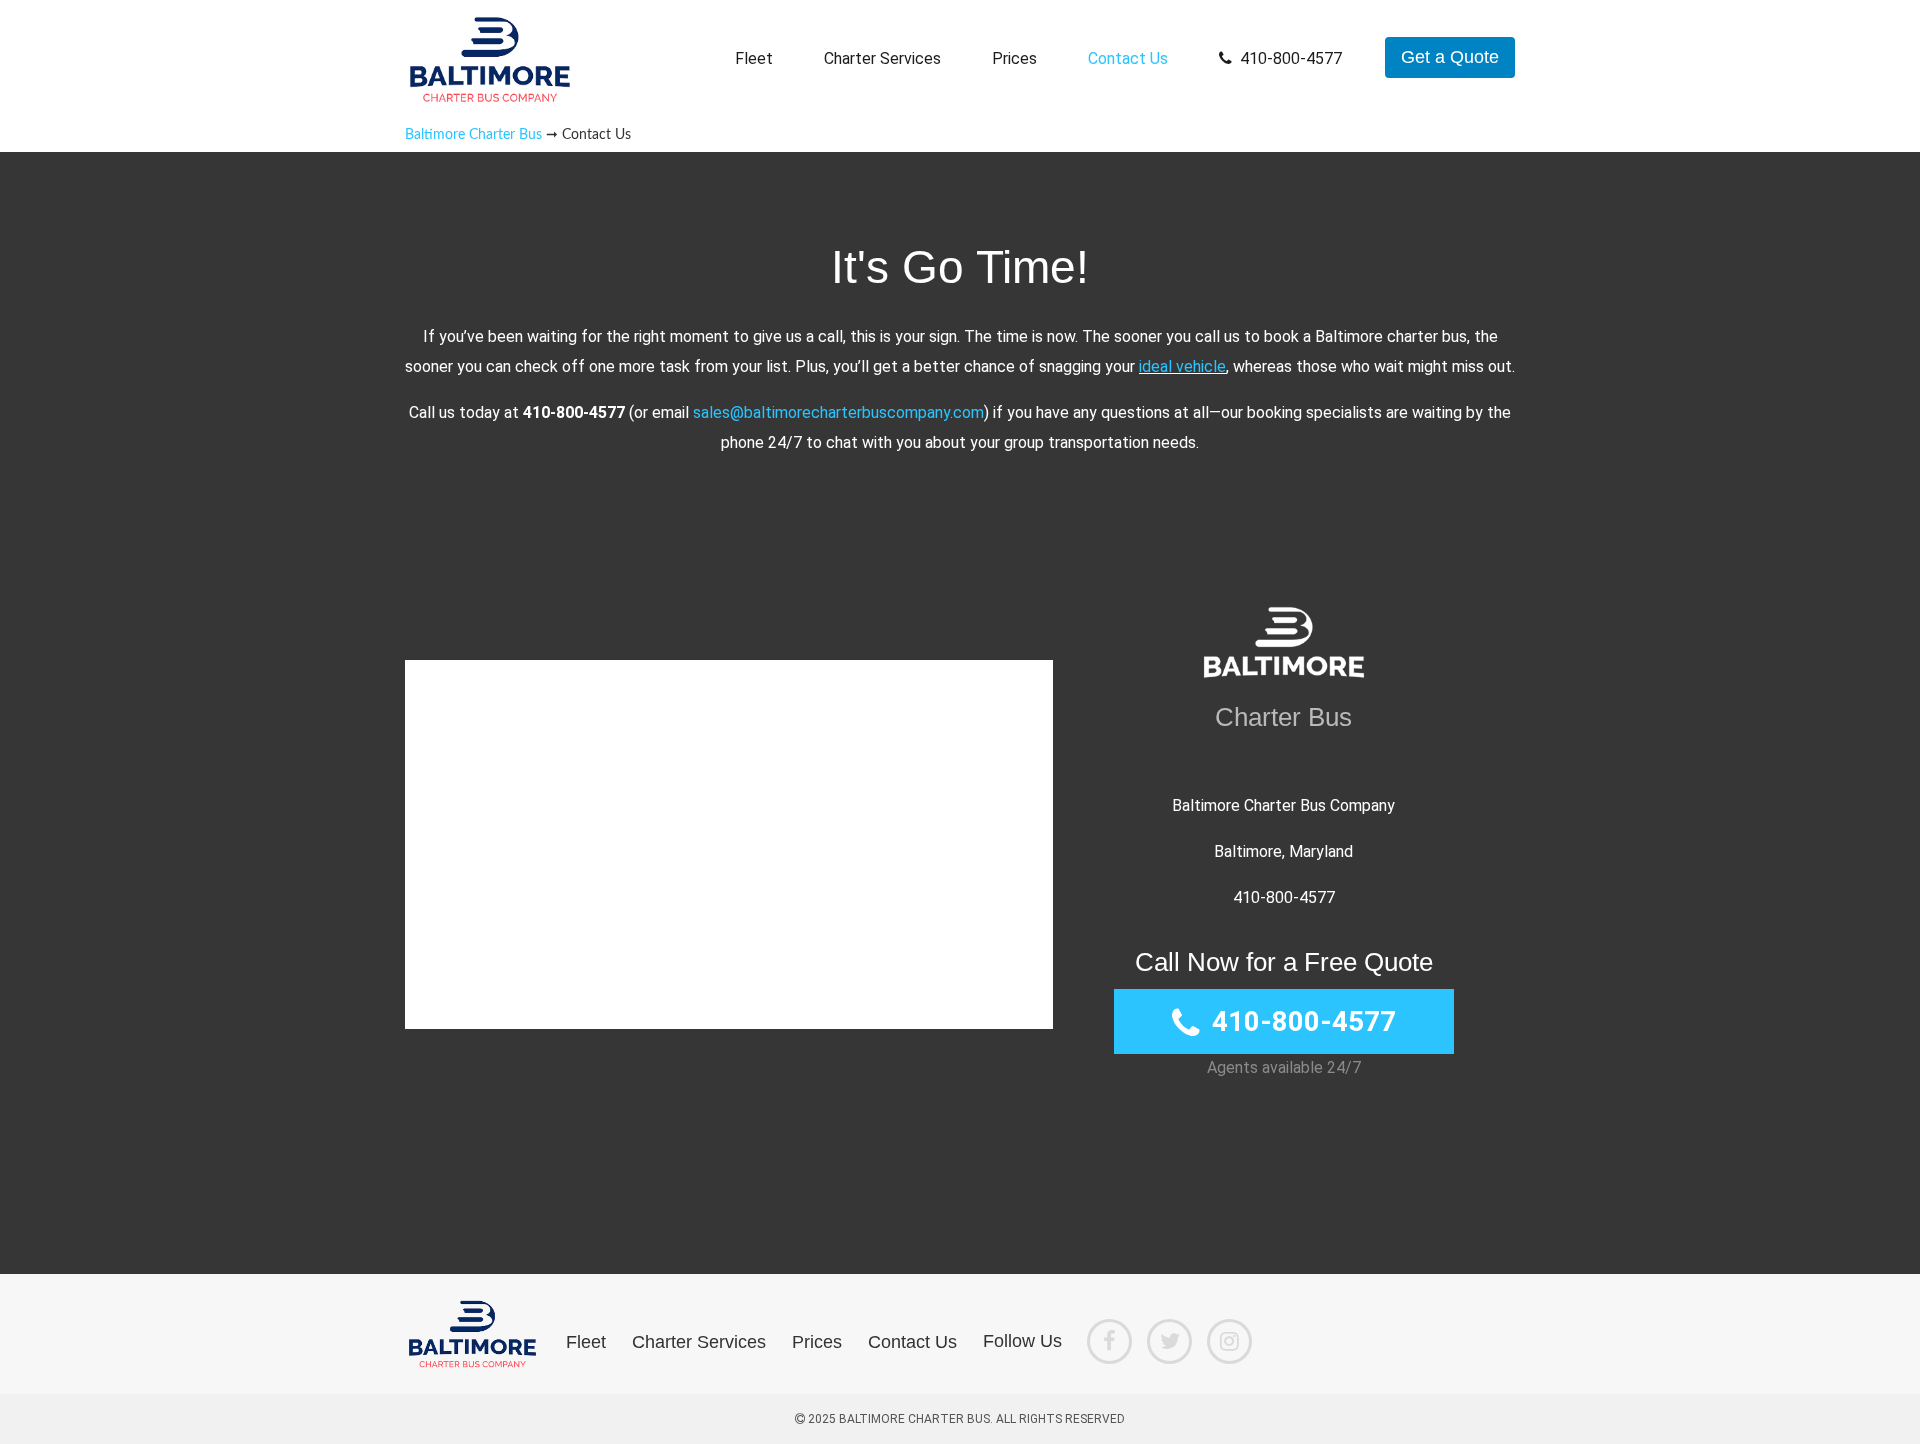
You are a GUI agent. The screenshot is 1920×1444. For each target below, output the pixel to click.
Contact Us (1128, 58)
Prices (1014, 58)
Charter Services (882, 58)
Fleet (754, 58)
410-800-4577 (1291, 58)
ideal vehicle (1182, 366)
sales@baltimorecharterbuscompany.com (838, 412)
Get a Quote (1450, 57)
